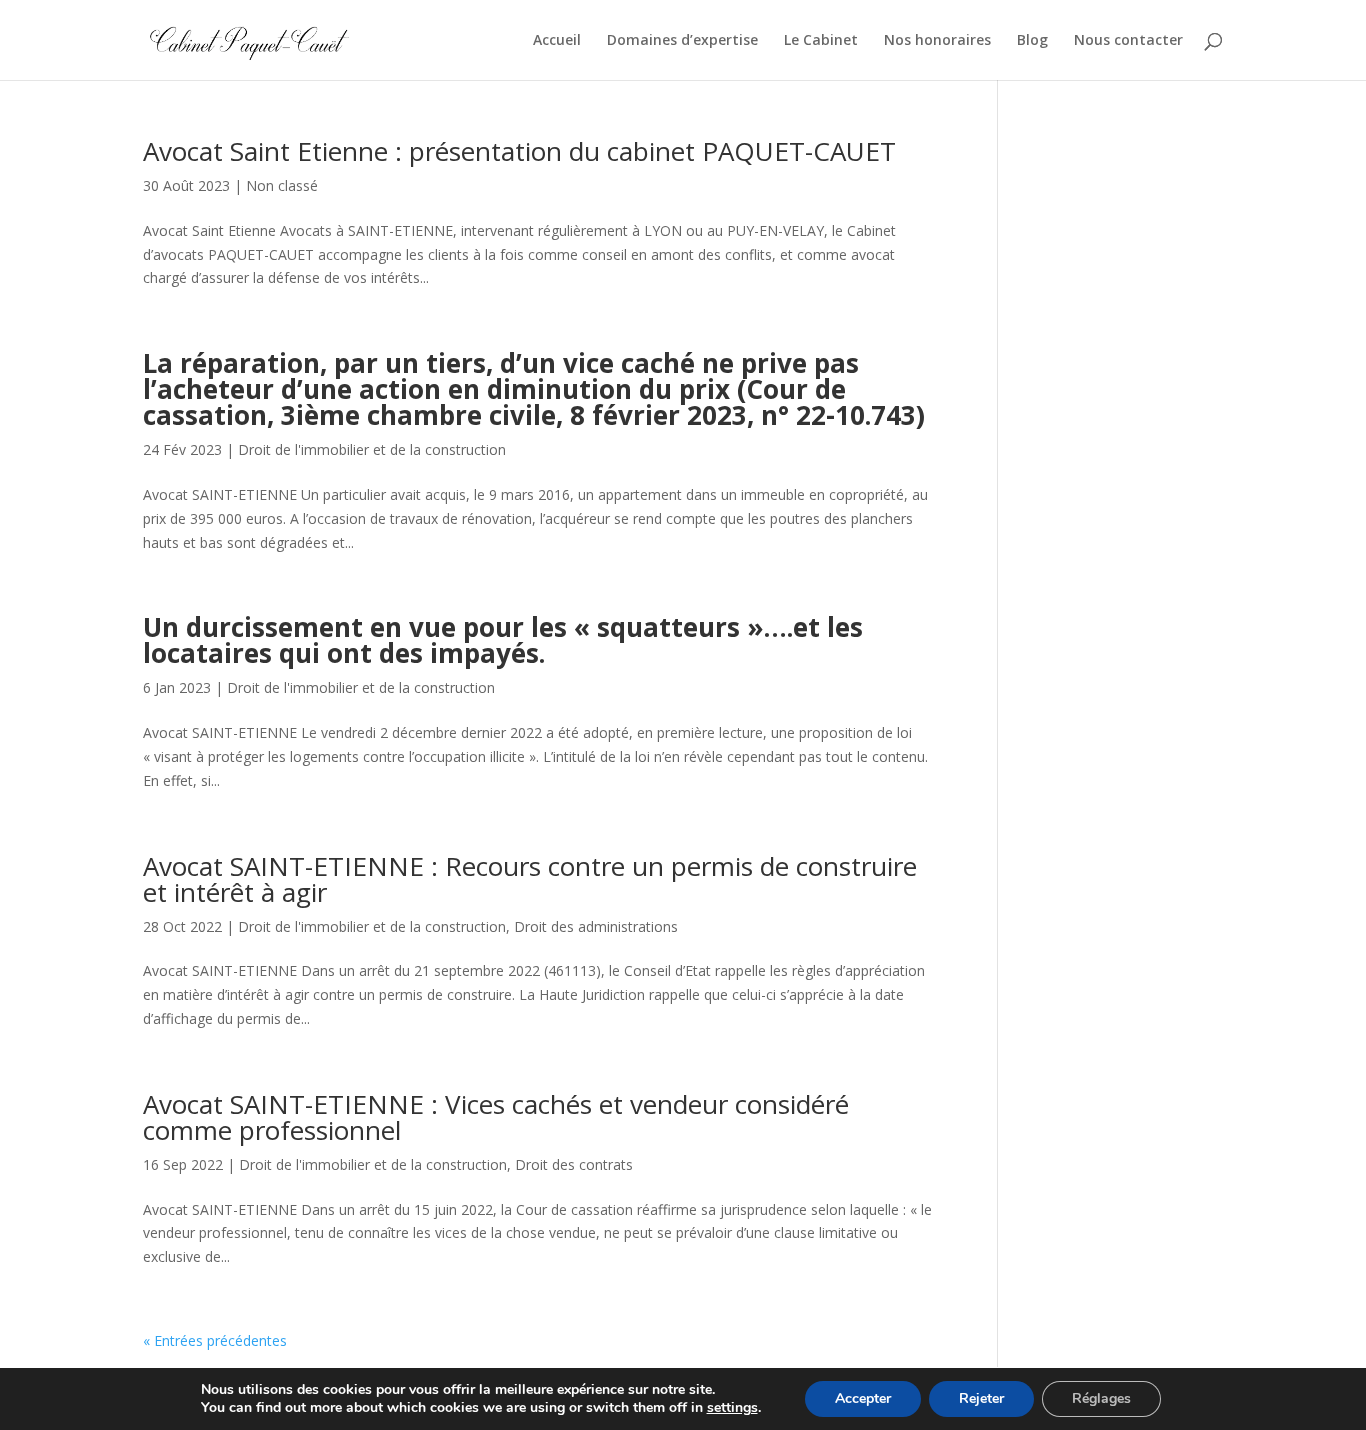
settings (732, 1408)
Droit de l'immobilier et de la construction (372, 449)
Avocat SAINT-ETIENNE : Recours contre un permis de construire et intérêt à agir (530, 879)
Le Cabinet (821, 41)
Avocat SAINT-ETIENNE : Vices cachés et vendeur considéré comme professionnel (496, 1117)
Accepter (863, 1398)
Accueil (557, 41)
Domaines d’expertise (682, 41)
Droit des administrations (596, 926)
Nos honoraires (937, 41)
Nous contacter (1128, 41)
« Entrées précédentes (215, 1340)
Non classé (282, 185)
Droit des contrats (574, 1164)
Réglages (1101, 1398)
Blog (1032, 41)
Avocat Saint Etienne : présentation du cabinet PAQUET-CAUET (519, 151)
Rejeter (981, 1398)
